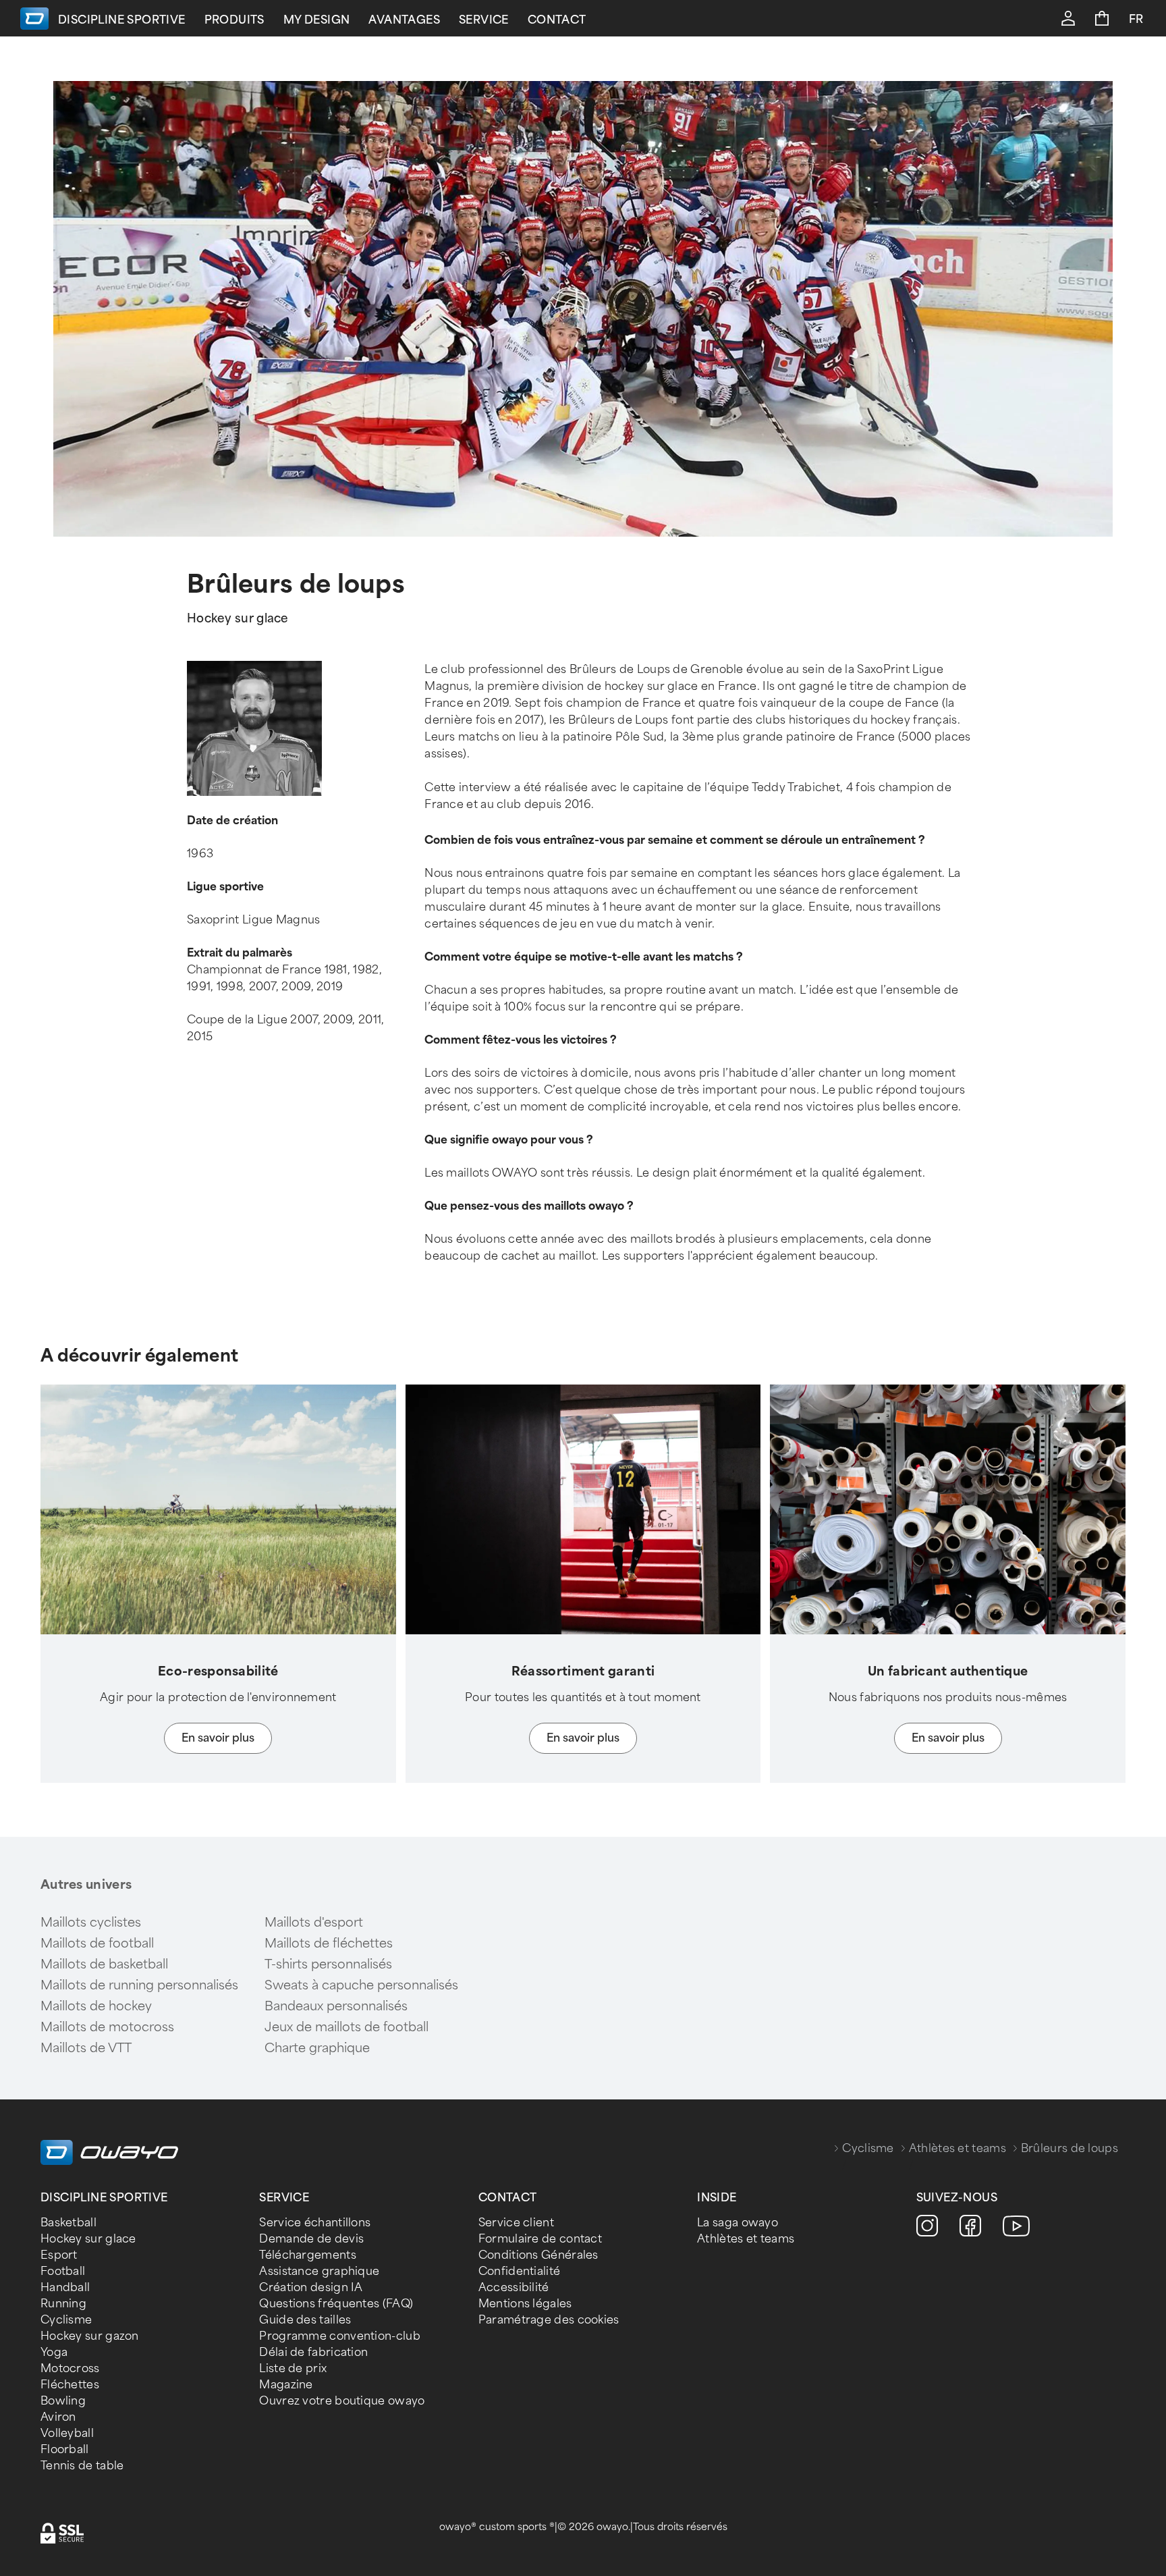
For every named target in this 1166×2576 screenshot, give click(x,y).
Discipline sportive (122, 20)
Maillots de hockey (96, 2006)
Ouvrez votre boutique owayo (342, 2401)
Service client (516, 2223)
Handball (65, 2287)
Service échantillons (315, 2223)
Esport (59, 2255)
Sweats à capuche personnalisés (361, 1985)
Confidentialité (520, 2271)
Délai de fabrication (313, 2352)
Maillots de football (97, 1943)
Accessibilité (514, 2287)
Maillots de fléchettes (329, 1943)
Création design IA (311, 2287)
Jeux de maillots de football (346, 2027)
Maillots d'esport (314, 1923)
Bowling (63, 2401)
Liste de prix (293, 2368)
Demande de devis (311, 2239)
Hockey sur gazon (90, 2336)
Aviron (58, 2417)
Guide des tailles (305, 2320)
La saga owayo (738, 2223)
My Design (317, 20)
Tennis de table (82, 2466)
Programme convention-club (340, 2336)
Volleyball (67, 2433)
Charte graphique (317, 2048)
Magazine (286, 2385)
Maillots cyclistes (91, 1923)
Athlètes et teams (957, 2148)
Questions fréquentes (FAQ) (336, 2304)
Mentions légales (525, 2304)
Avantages (404, 20)
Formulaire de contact (540, 2239)
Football (63, 2271)
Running (63, 2304)
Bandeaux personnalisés (336, 2006)
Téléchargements (308, 2255)
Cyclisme (868, 2148)
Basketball (68, 2223)
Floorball (65, 2449)
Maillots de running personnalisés (139, 1985)
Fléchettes (70, 2385)
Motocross (70, 2368)
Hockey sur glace (88, 2239)
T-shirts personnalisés (328, 1964)
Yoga (54, 2352)
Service (484, 20)
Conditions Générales (538, 2255)
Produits (234, 20)
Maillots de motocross (107, 2027)
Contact (557, 20)
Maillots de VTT (86, 2048)
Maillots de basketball (104, 1964)
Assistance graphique (319, 2271)
